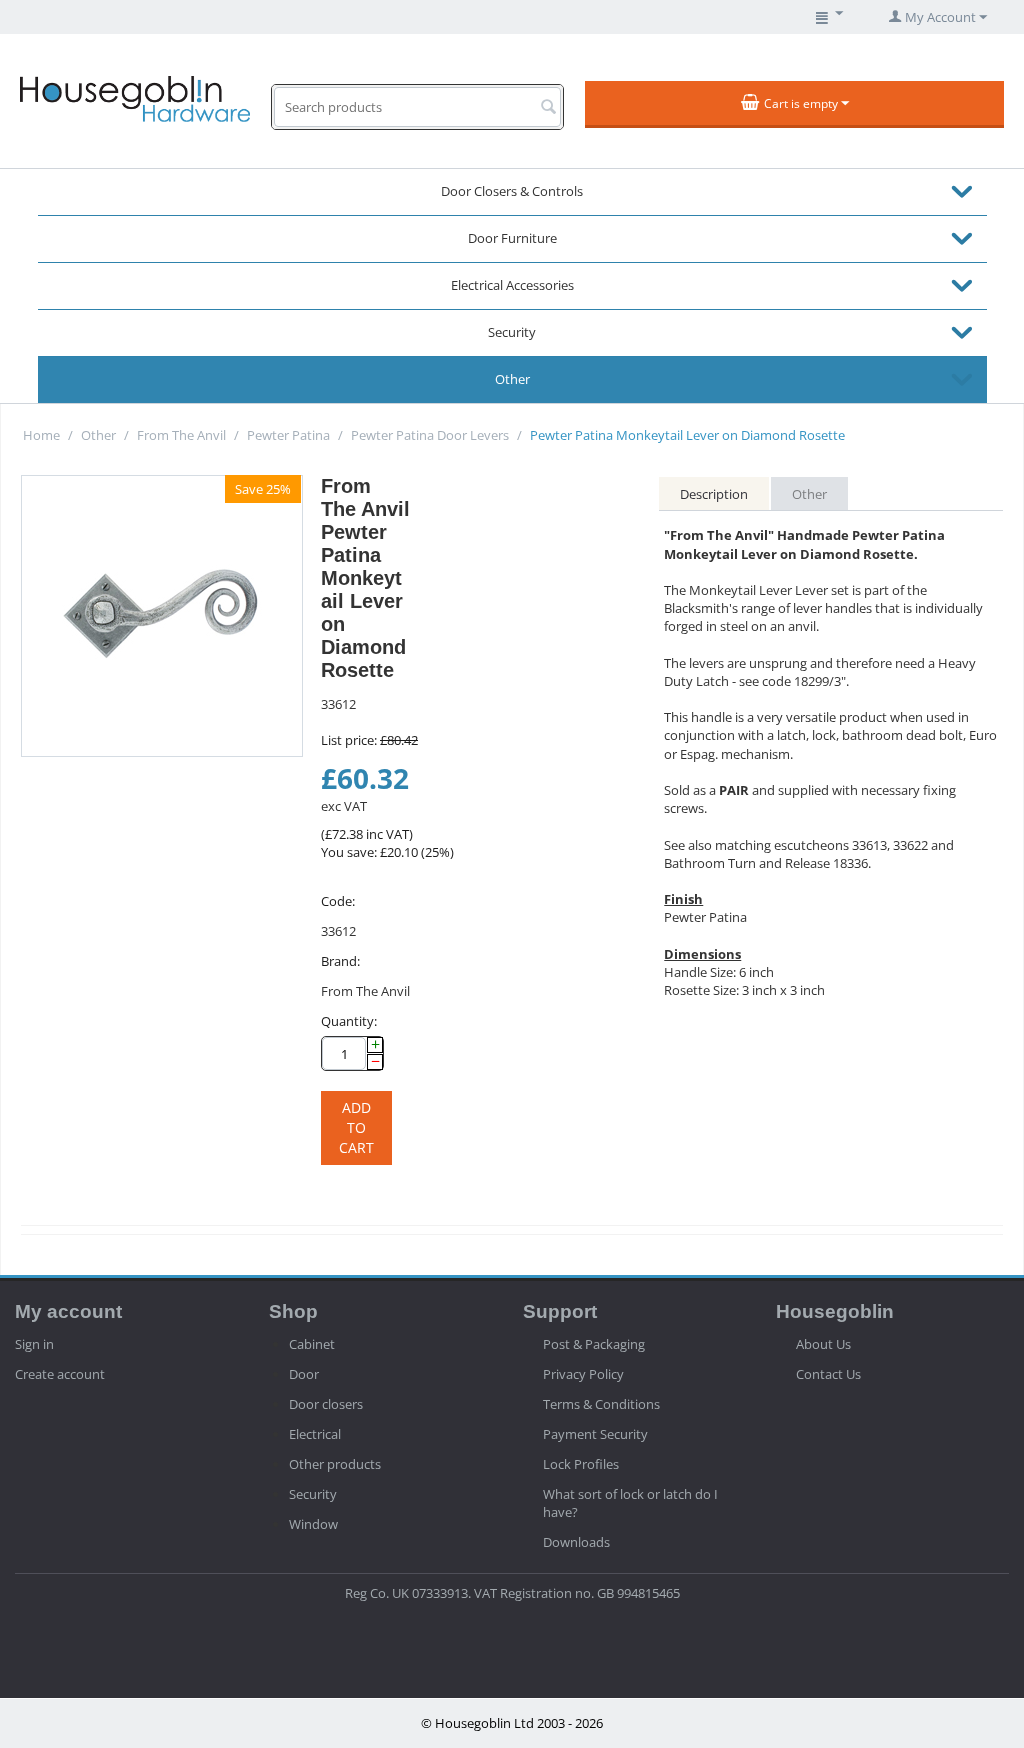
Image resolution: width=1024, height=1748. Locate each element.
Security (512, 332)
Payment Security (595, 1434)
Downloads (576, 1542)
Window (313, 1524)
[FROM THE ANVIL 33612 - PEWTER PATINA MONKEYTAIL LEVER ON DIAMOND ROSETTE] (162, 616)
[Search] (548, 108)
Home (41, 435)
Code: (338, 901)
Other (512, 379)
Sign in (34, 1344)
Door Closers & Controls (512, 191)
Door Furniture (512, 238)
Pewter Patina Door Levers (430, 435)
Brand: (340, 961)
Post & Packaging (594, 1344)
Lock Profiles (581, 1464)
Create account (60, 1374)
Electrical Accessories (512, 285)
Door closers (326, 1404)
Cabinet (312, 1344)
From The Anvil (181, 435)
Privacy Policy (583, 1374)
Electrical (315, 1434)
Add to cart (356, 1127)
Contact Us (828, 1374)
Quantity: (349, 1021)
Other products (335, 1464)
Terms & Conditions (601, 1404)
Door (304, 1374)
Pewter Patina (288, 435)
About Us (823, 1344)
